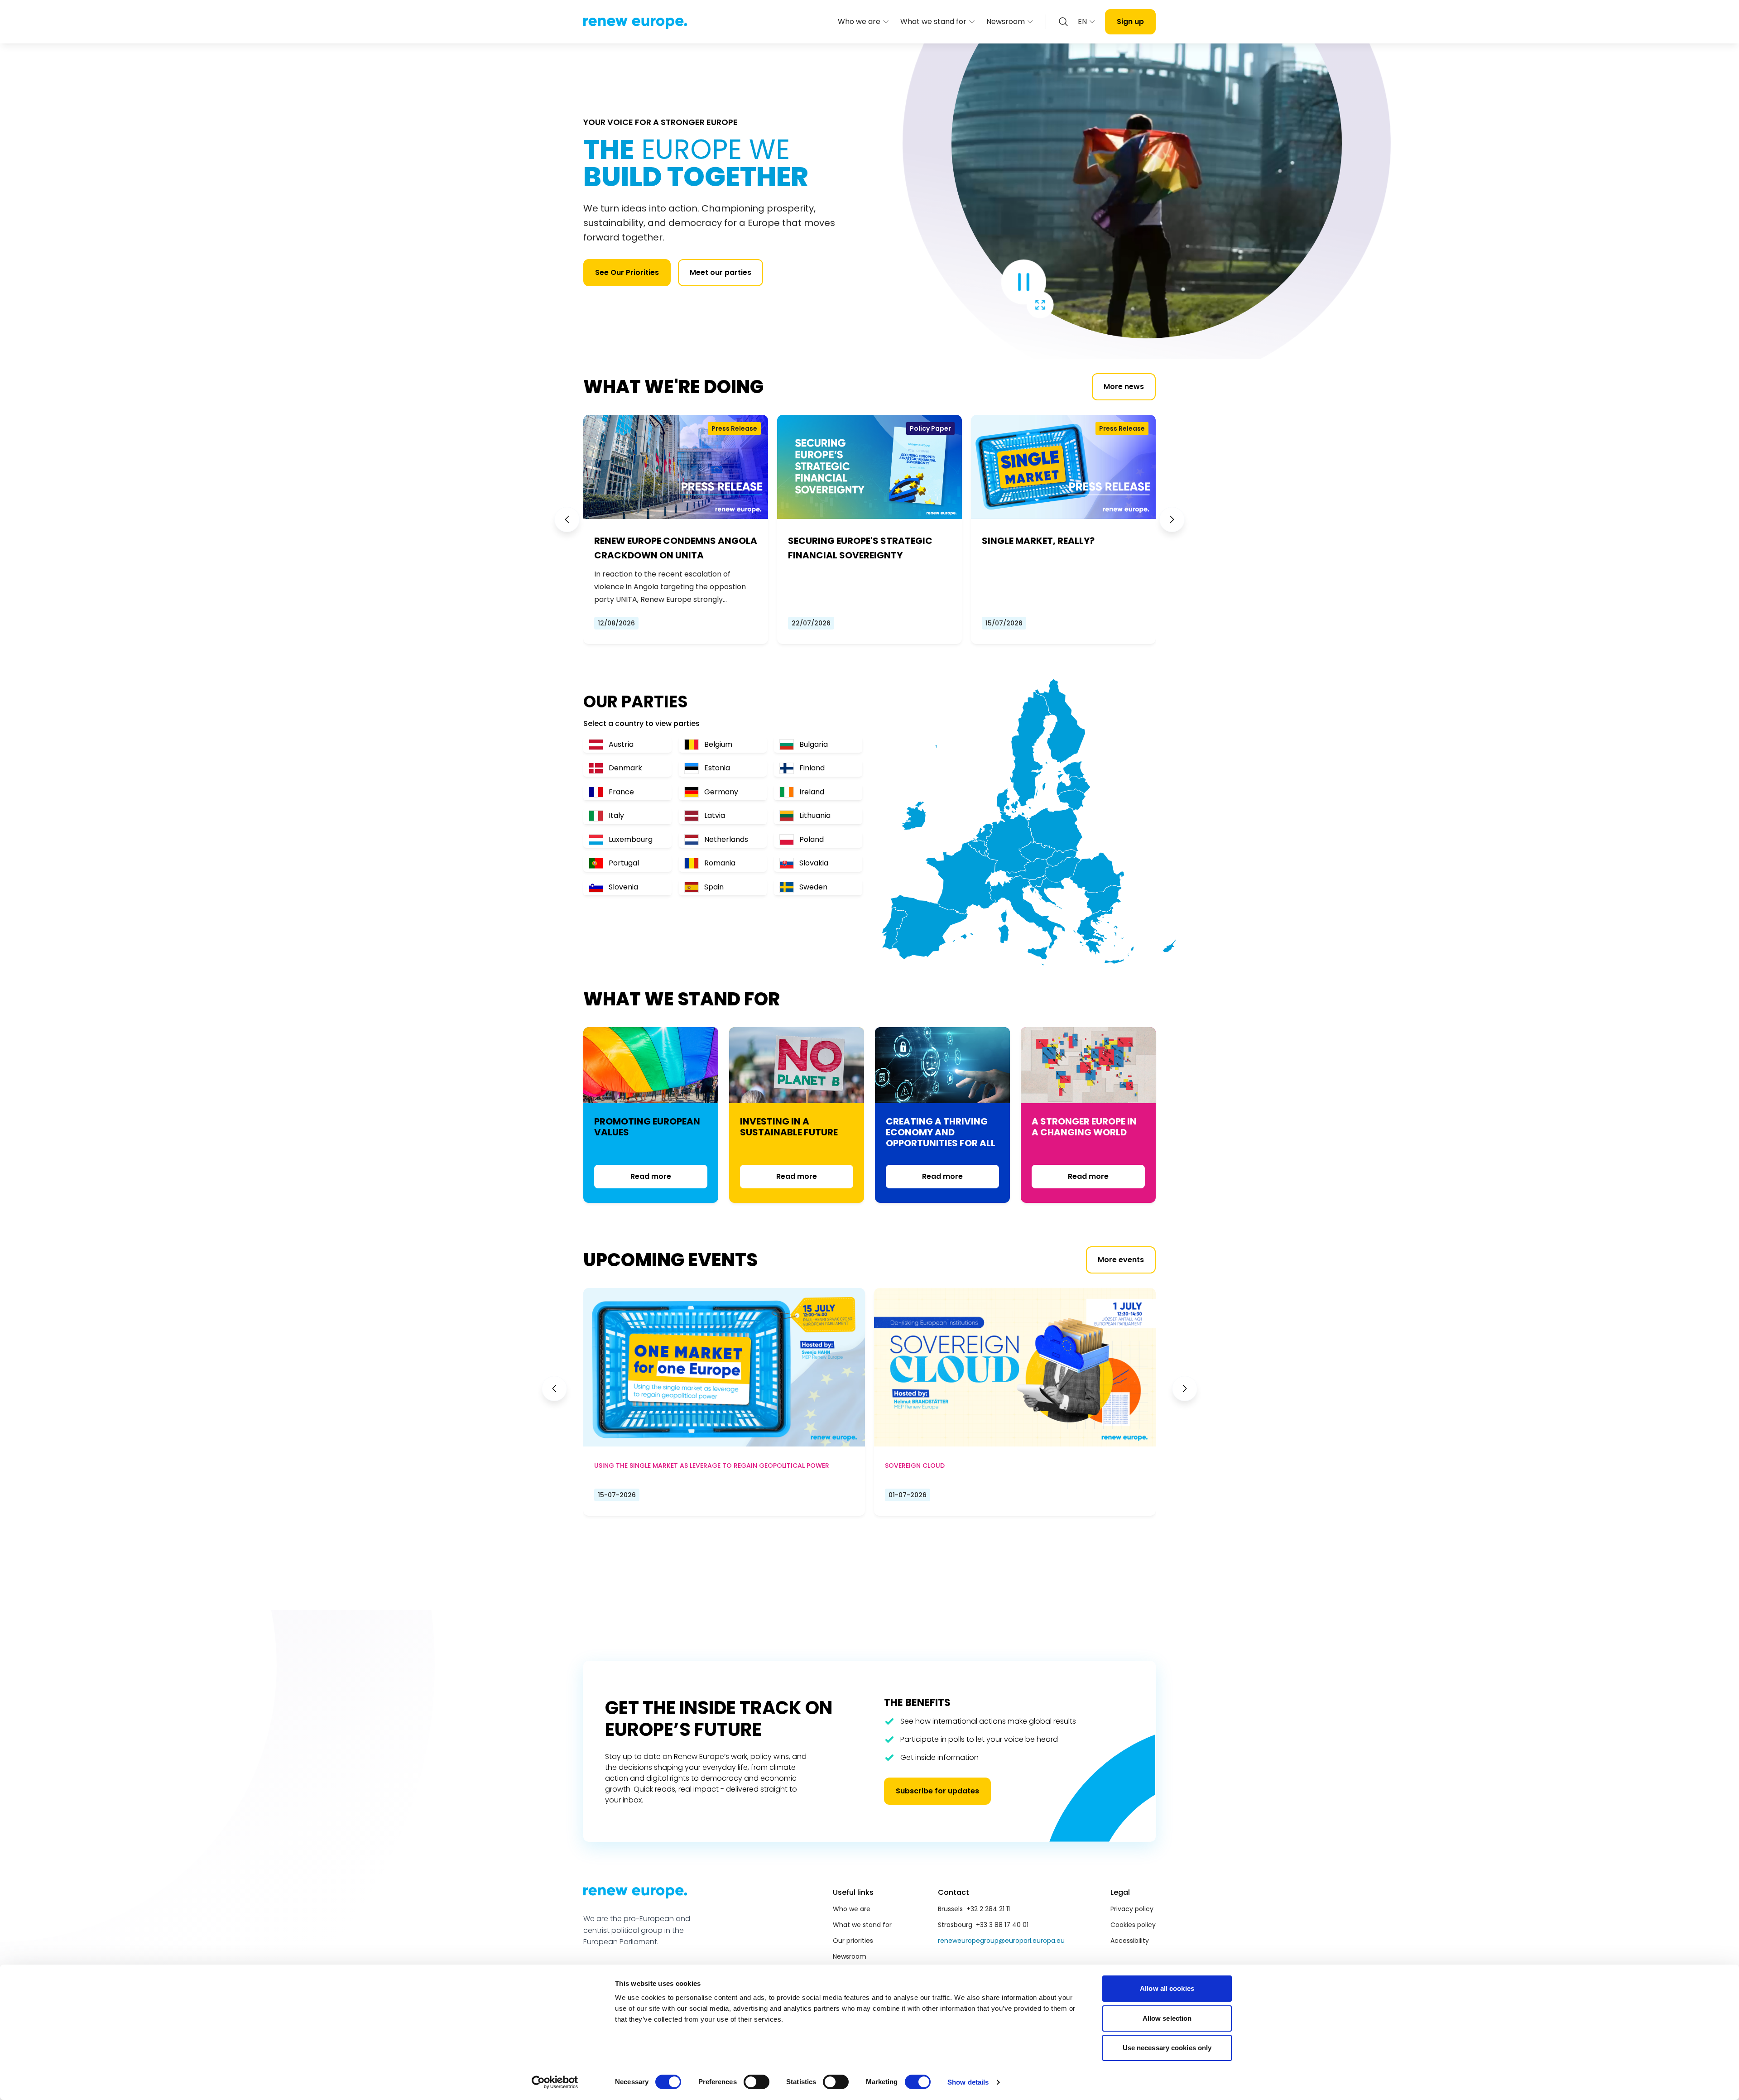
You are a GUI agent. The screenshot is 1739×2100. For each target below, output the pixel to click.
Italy (616, 815)
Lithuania (815, 815)
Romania (720, 863)
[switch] (757, 2082)
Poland (812, 839)
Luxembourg (631, 839)
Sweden (813, 887)
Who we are (859, 22)
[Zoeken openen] (1063, 22)
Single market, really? (1038, 541)
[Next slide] (1172, 519)
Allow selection (1167, 2018)
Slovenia (623, 887)
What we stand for (933, 22)
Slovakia (814, 863)
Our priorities (853, 1941)
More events (1121, 1260)
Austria (621, 744)
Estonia (717, 768)
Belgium (718, 744)
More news (1124, 387)
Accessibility (1130, 1941)
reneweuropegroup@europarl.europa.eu (1001, 1941)
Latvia (715, 815)
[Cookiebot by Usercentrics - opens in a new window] (555, 2082)
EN (1082, 22)
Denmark (625, 768)
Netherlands (726, 839)
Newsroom (1006, 22)
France (621, 792)
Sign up (1130, 22)
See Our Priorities (627, 272)
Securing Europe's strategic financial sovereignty (860, 548)
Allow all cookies (1167, 1988)
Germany (721, 792)
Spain (714, 887)
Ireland (812, 792)
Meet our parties (721, 272)
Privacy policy (1132, 1909)
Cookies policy (1133, 1925)
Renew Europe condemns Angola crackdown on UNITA (676, 548)
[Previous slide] (567, 519)
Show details (968, 2082)
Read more (651, 1176)
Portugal (624, 863)
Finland (812, 768)
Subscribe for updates (937, 1791)
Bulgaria (814, 744)
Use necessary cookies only (1167, 2048)
